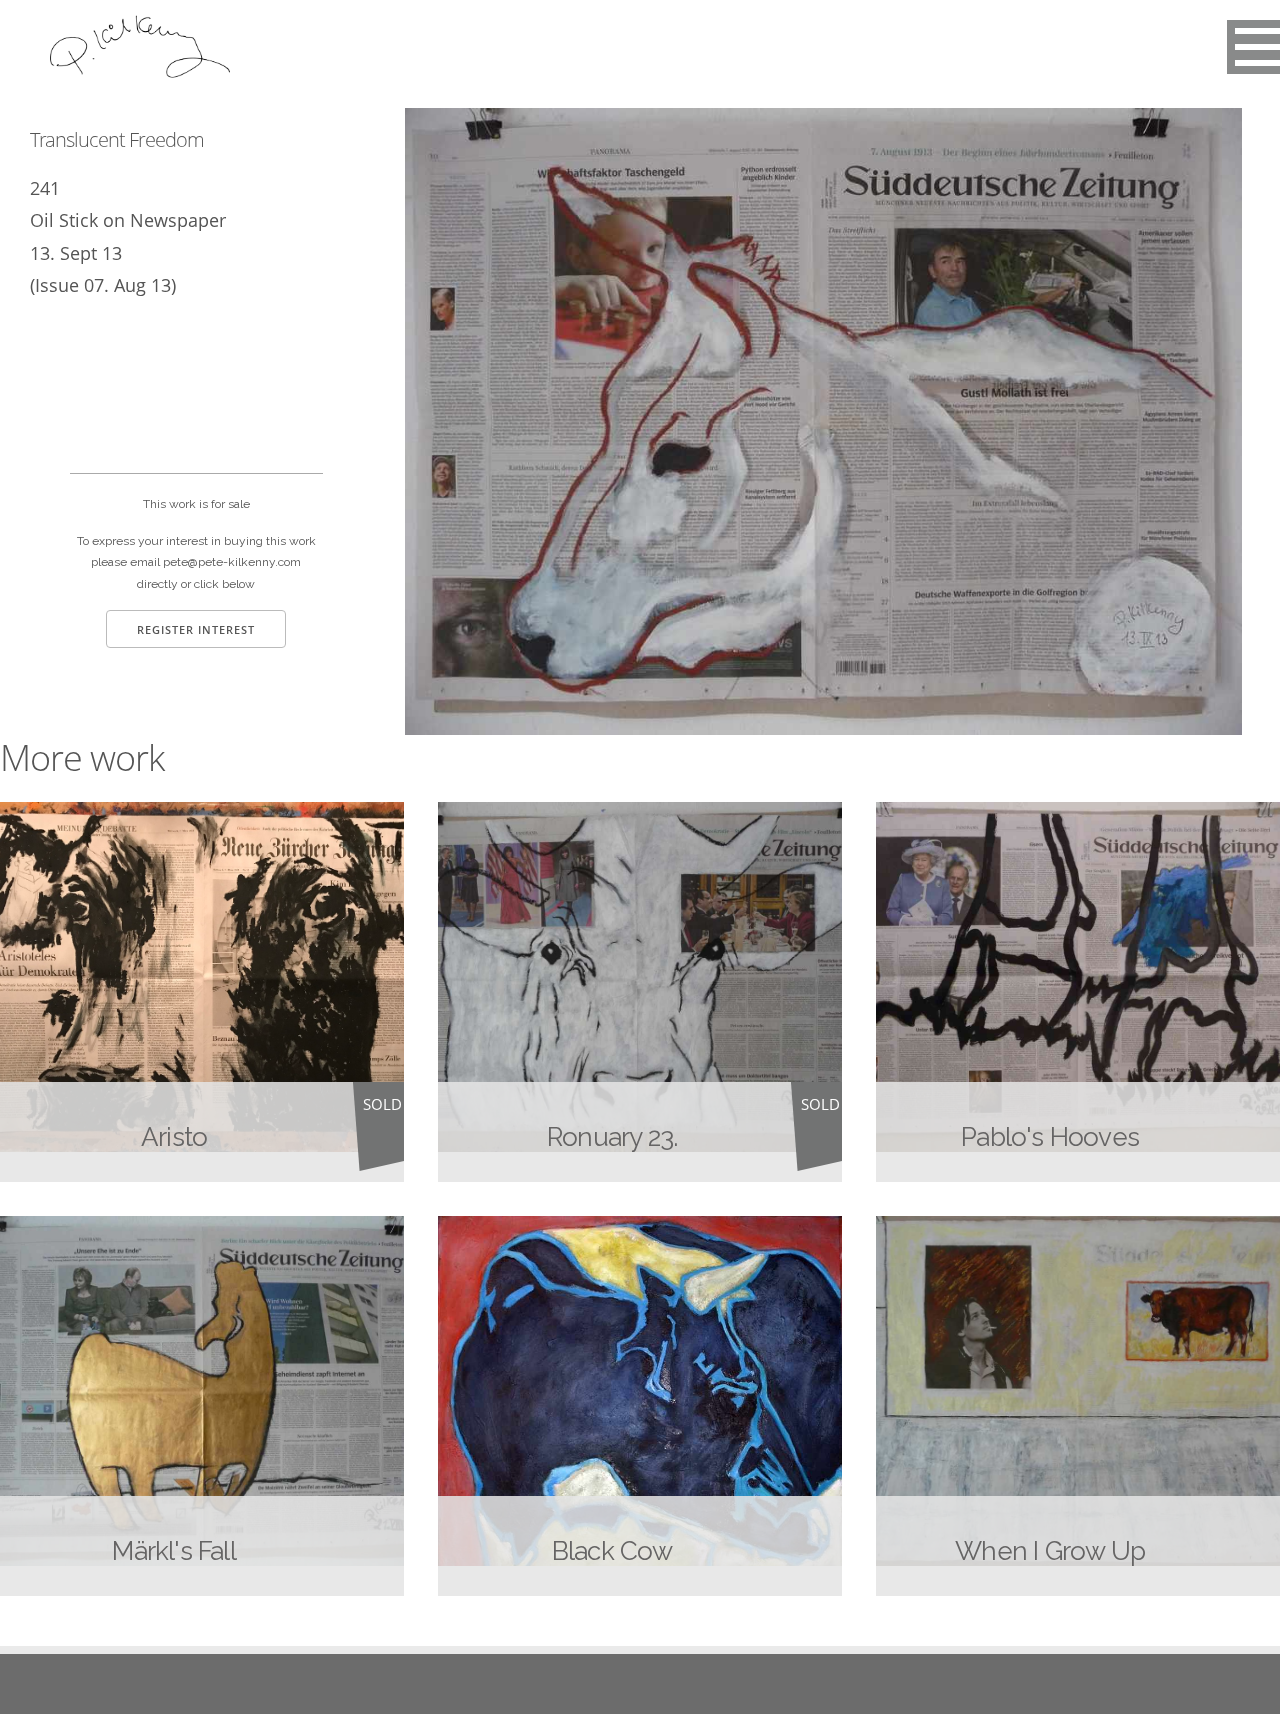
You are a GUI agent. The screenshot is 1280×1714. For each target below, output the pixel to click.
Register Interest (196, 629)
